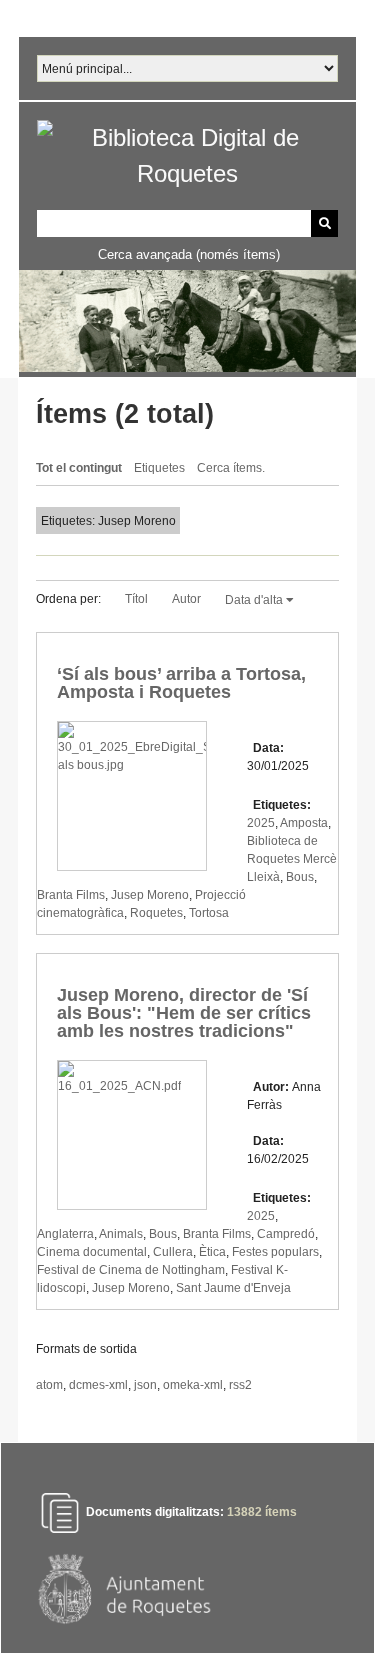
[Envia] (324, 223)
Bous (300, 877)
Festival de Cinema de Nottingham (131, 1270)
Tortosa (209, 913)
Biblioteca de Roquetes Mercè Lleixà (292, 859)
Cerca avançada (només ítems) (189, 254)
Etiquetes (159, 468)
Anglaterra (65, 1234)
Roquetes (156, 913)
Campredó (286, 1234)
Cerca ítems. (231, 468)
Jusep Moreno (150, 895)
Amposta (304, 823)
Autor (186, 599)
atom (49, 1385)
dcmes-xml (98, 1385)
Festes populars (275, 1252)
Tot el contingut (79, 468)
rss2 (240, 1385)
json (145, 1385)
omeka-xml (193, 1385)
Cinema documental (92, 1252)
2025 (261, 823)
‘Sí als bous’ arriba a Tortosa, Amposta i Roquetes (181, 683)
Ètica (212, 1252)
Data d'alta (255, 600)
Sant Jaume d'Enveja (233, 1288)
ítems (262, 1513)
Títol (136, 599)
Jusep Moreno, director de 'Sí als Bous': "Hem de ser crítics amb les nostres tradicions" (184, 1013)
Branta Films (71, 895)
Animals (121, 1234)
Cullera (173, 1252)
